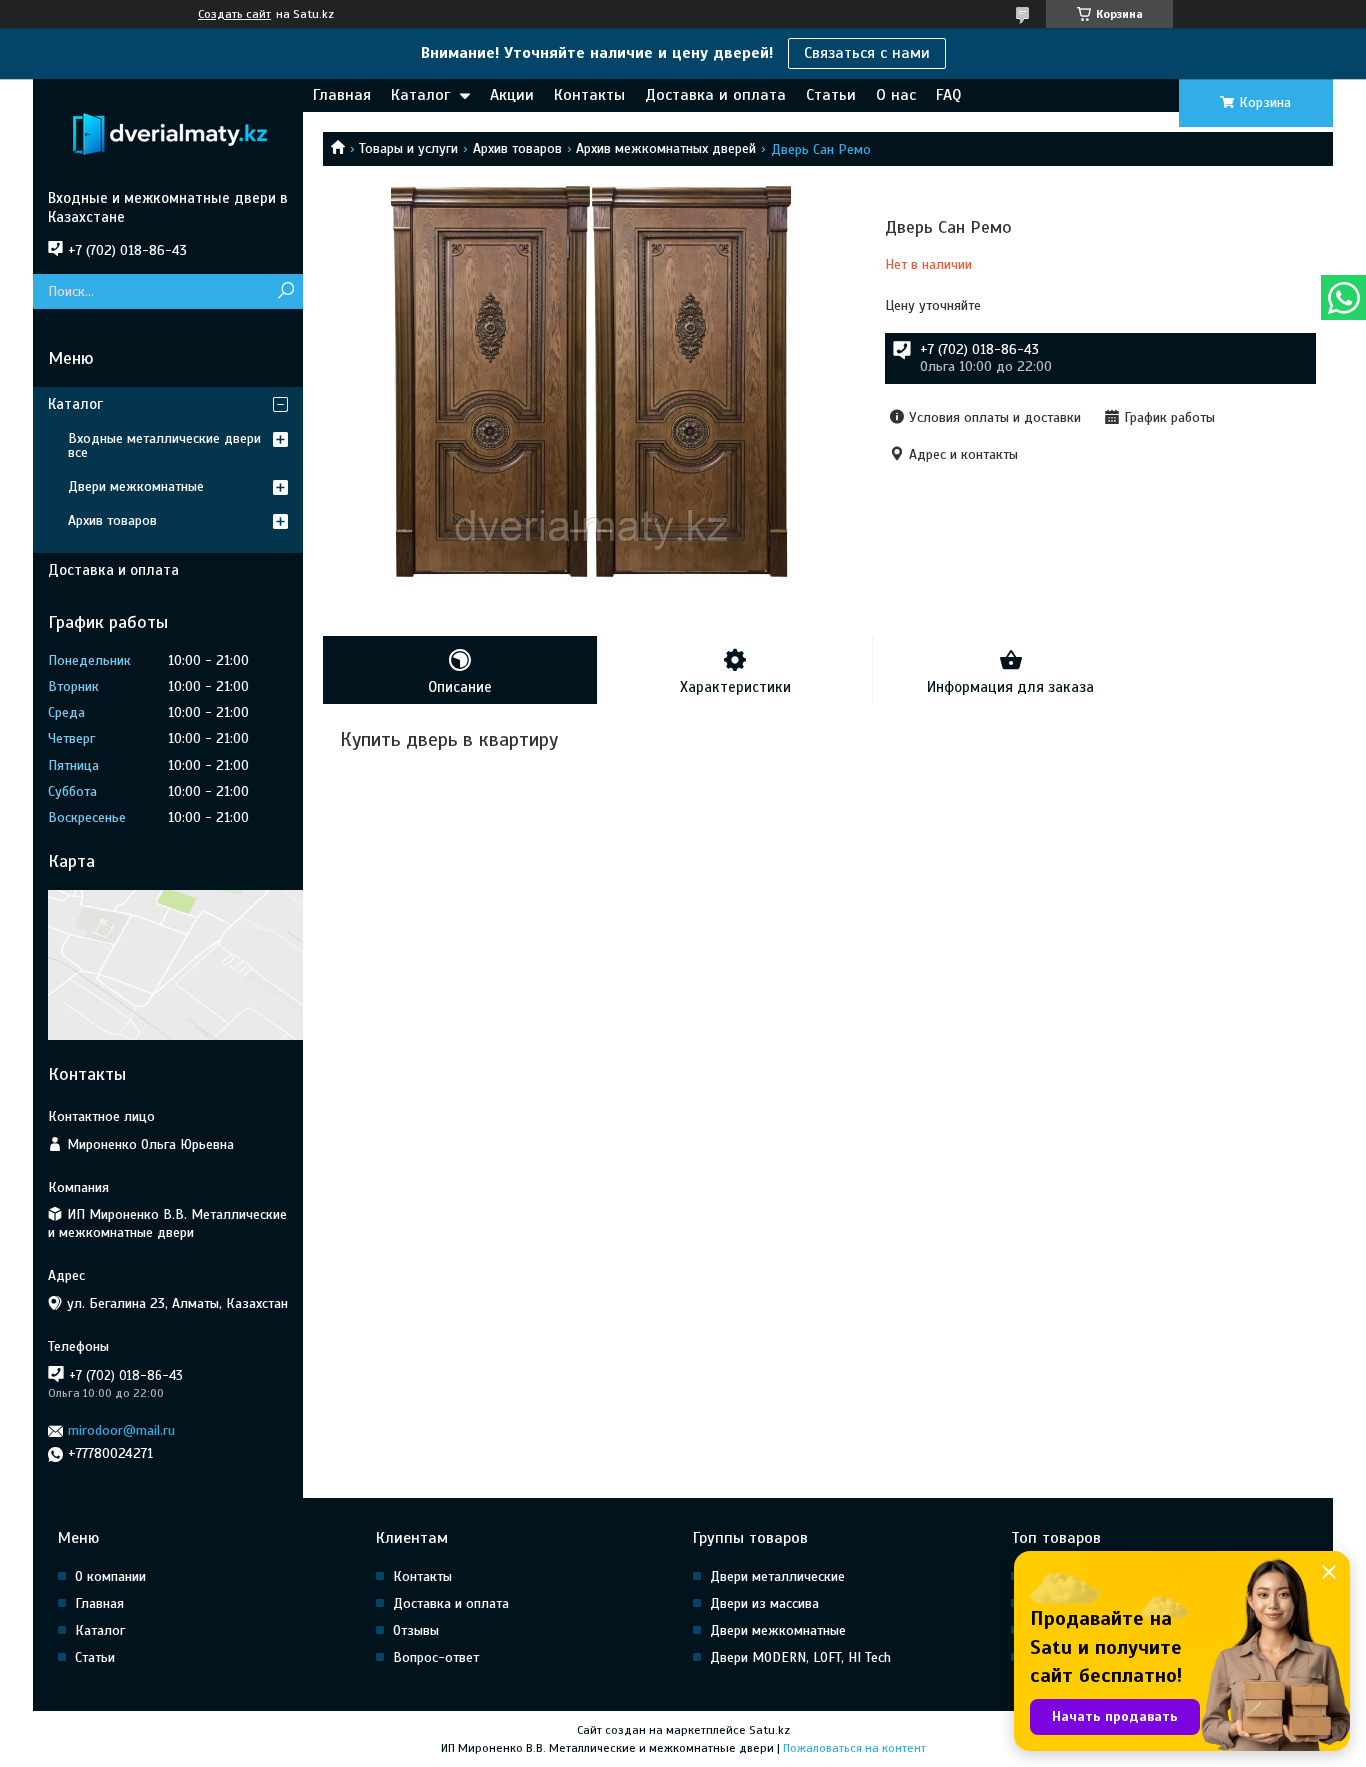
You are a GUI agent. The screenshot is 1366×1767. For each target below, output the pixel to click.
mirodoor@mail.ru (121, 1430)
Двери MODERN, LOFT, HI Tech (800, 1657)
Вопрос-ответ (436, 1657)
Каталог (420, 95)
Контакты (589, 95)
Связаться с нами (867, 53)
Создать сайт (234, 14)
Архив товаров (517, 148)
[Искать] (285, 291)
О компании (110, 1576)
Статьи (831, 95)
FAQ (948, 95)
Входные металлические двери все (164, 445)
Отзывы (416, 1630)
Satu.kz (769, 1730)
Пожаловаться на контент (854, 1748)
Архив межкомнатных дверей (666, 148)
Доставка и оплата (715, 95)
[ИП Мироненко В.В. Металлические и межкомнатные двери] (168, 134)
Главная (342, 95)
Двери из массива (764, 1603)
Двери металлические (777, 1576)
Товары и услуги (408, 148)
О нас (896, 95)
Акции (512, 95)
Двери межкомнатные (136, 486)
